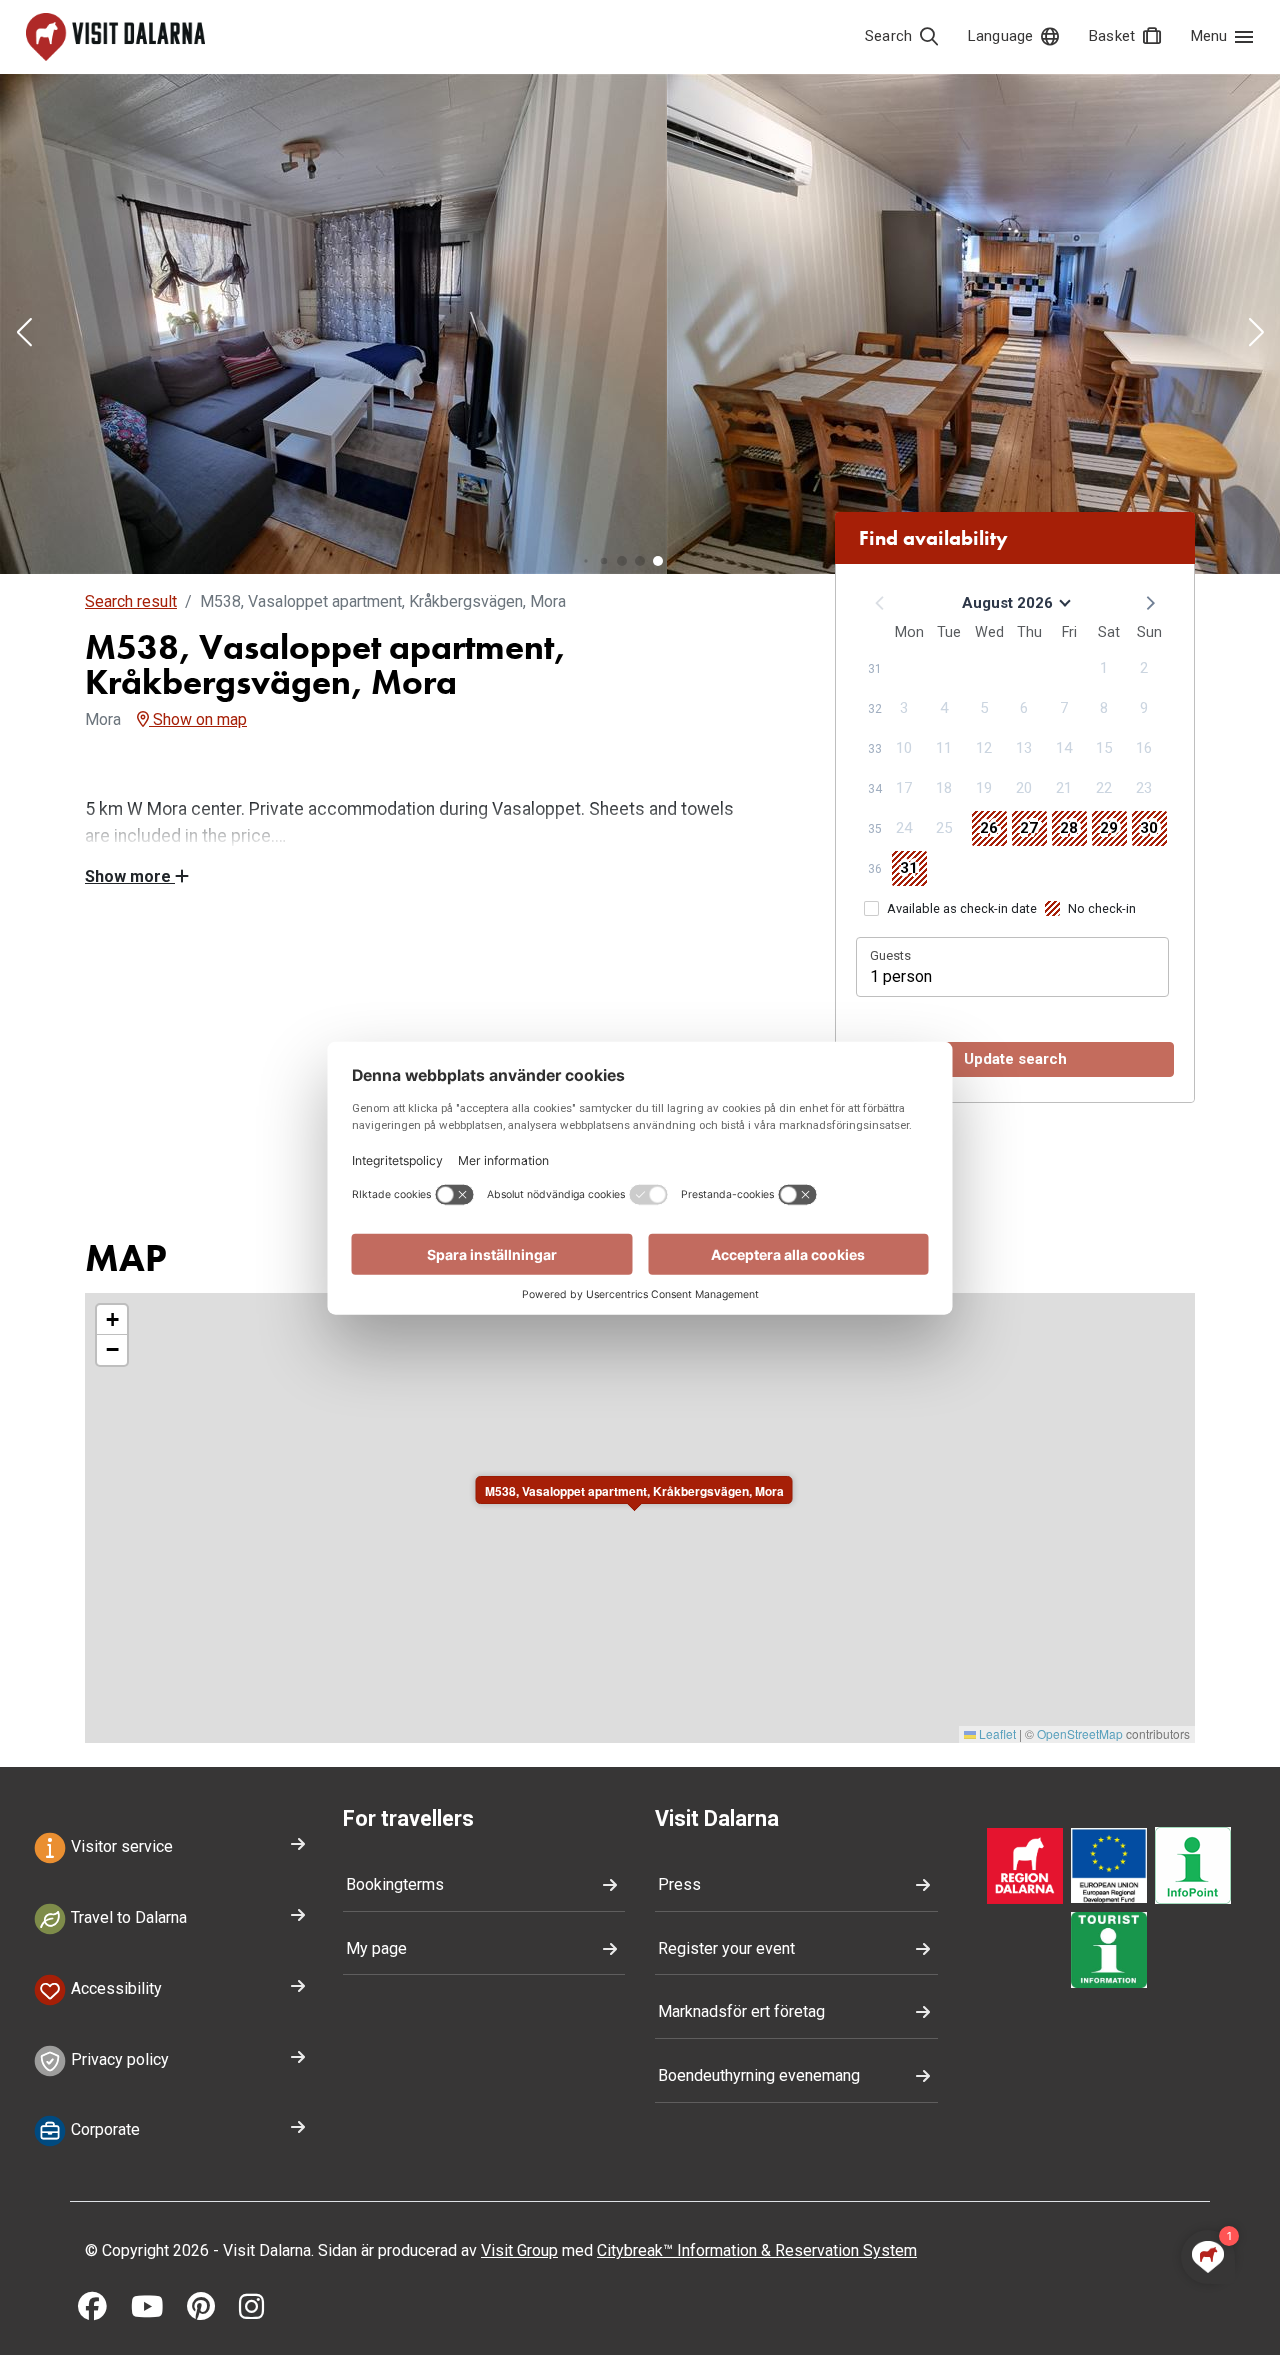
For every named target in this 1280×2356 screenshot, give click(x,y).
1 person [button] (901, 976)
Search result (131, 601)
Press (679, 1884)
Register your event (726, 1948)
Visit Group (519, 2250)
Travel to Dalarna (127, 1917)
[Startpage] (115, 37)
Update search (1015, 1059)
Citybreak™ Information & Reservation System (757, 2250)
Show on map (198, 719)
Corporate (103, 2130)
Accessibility (114, 1988)
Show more (130, 876)
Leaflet (996, 1733)
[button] (24, 334)
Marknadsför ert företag (741, 2011)
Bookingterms (395, 1884)
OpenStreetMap (1080, 1733)
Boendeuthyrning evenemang (759, 2075)
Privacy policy (118, 2059)
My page (376, 1948)
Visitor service (120, 1846)
